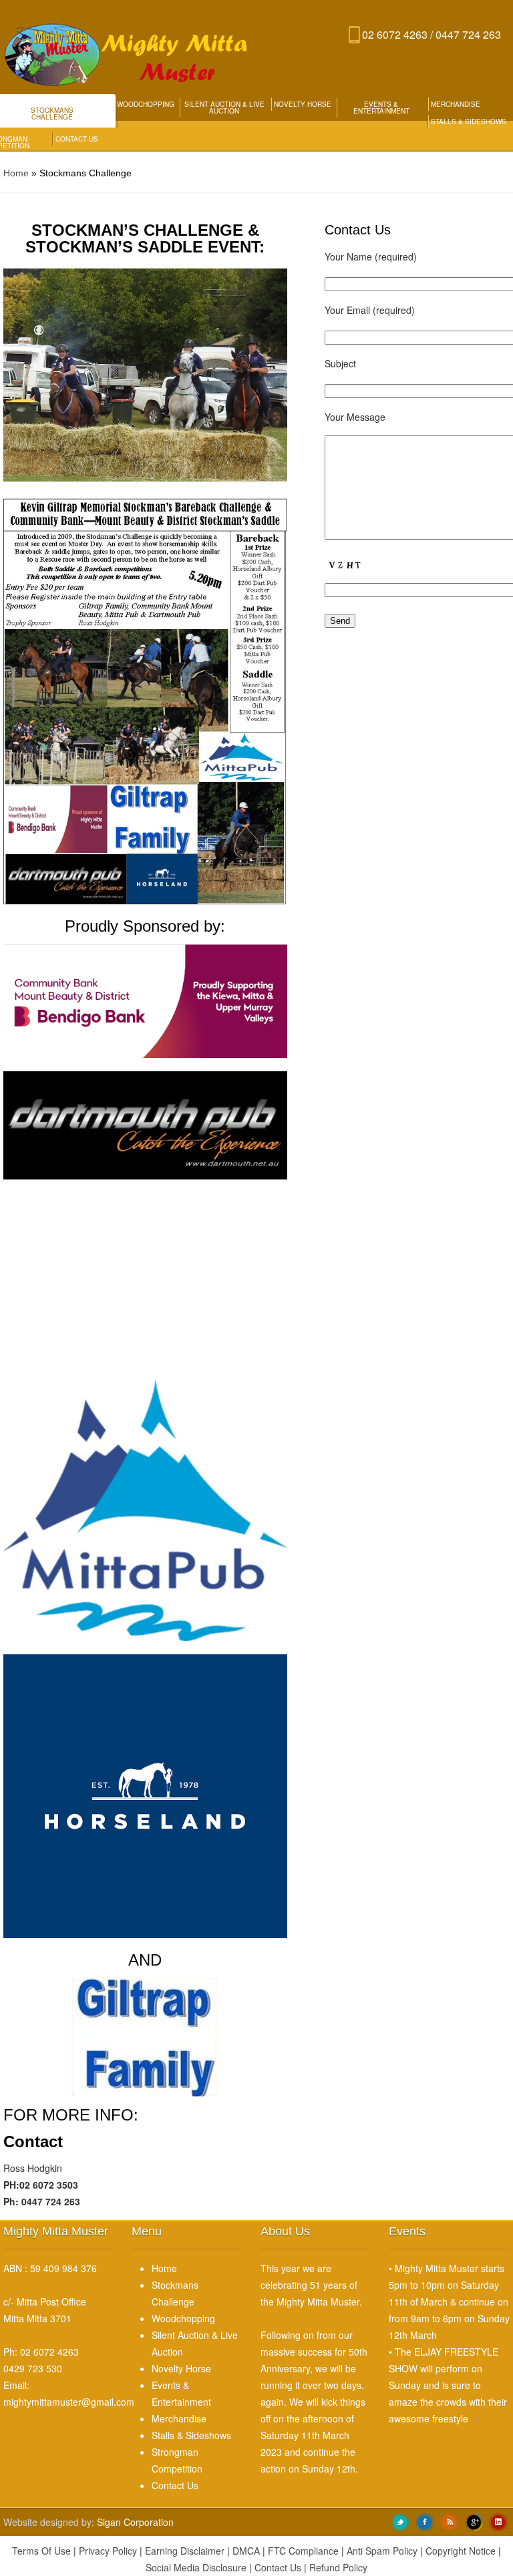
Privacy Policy (108, 2551)
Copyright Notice (461, 2551)
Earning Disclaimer (185, 2551)
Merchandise (456, 104)
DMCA (246, 2551)
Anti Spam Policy (382, 2551)
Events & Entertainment (381, 108)
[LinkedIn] (498, 2521)
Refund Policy (338, 2567)
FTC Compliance (303, 2551)
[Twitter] (400, 2521)
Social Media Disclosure (196, 2567)
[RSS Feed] (450, 2521)
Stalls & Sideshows (469, 122)
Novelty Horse (303, 104)
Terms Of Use (41, 2551)
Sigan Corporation (135, 2522)
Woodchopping (146, 104)
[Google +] (474, 2521)
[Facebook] (425, 2521)
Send (340, 621)
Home (16, 173)
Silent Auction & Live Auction (224, 108)
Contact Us (77, 139)
